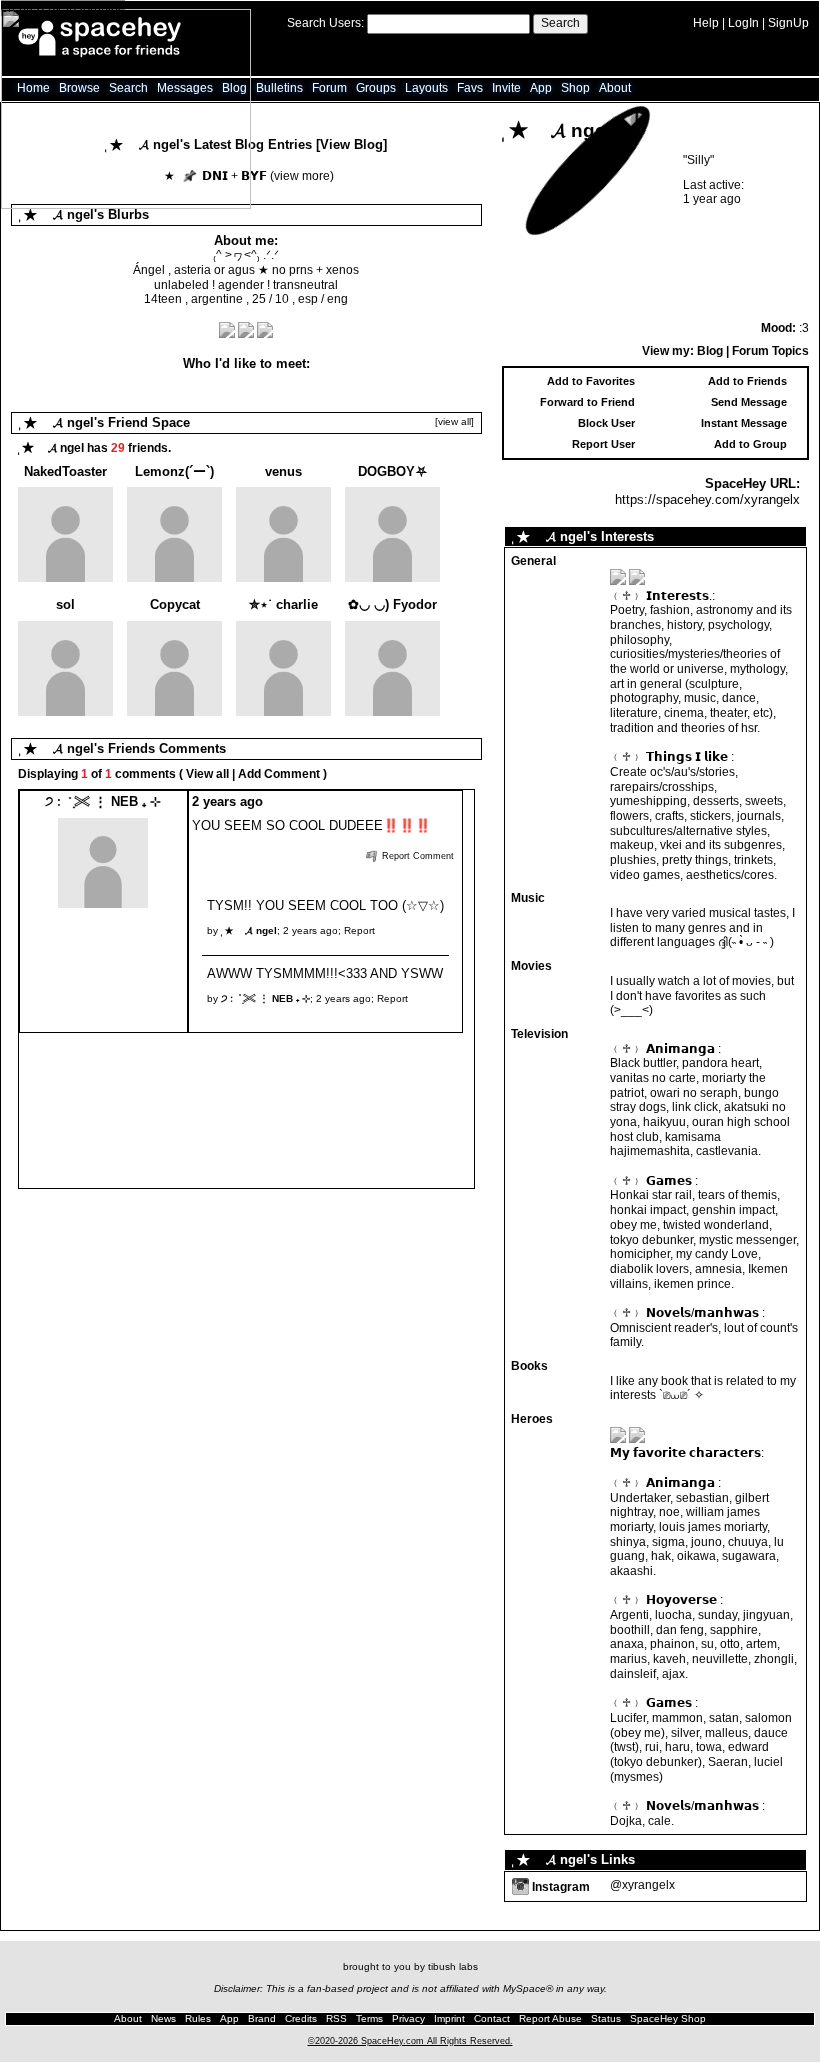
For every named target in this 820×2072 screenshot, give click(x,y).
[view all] (454, 421)
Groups (376, 88)
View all (207, 774)
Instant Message (744, 423)
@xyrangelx (642, 1885)
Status (606, 2018)
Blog (710, 351)
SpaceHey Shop (668, 2018)
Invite (506, 88)
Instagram (559, 1887)
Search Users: (325, 23)
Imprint (449, 2018)
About (615, 88)
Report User (603, 444)
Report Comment (416, 856)
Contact (492, 2018)
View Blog (351, 144)
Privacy (408, 2018)
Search (560, 23)
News (163, 2018)
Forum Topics (770, 351)
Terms (369, 2018)
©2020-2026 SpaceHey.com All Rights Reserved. (410, 2041)
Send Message (749, 402)
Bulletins (279, 88)
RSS (336, 2018)
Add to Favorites (591, 381)
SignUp (788, 23)
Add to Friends (747, 381)
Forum (329, 88)
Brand (262, 2018)
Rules (198, 2018)
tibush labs (453, 1966)
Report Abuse (550, 2018)
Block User (606, 423)
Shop (575, 88)
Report (359, 930)
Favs (470, 88)
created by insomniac (63, 7)
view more (302, 176)
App (541, 88)
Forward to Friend (587, 402)
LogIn (743, 23)
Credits (301, 2018)
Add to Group (750, 444)
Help (706, 23)
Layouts (426, 88)
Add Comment (279, 774)
